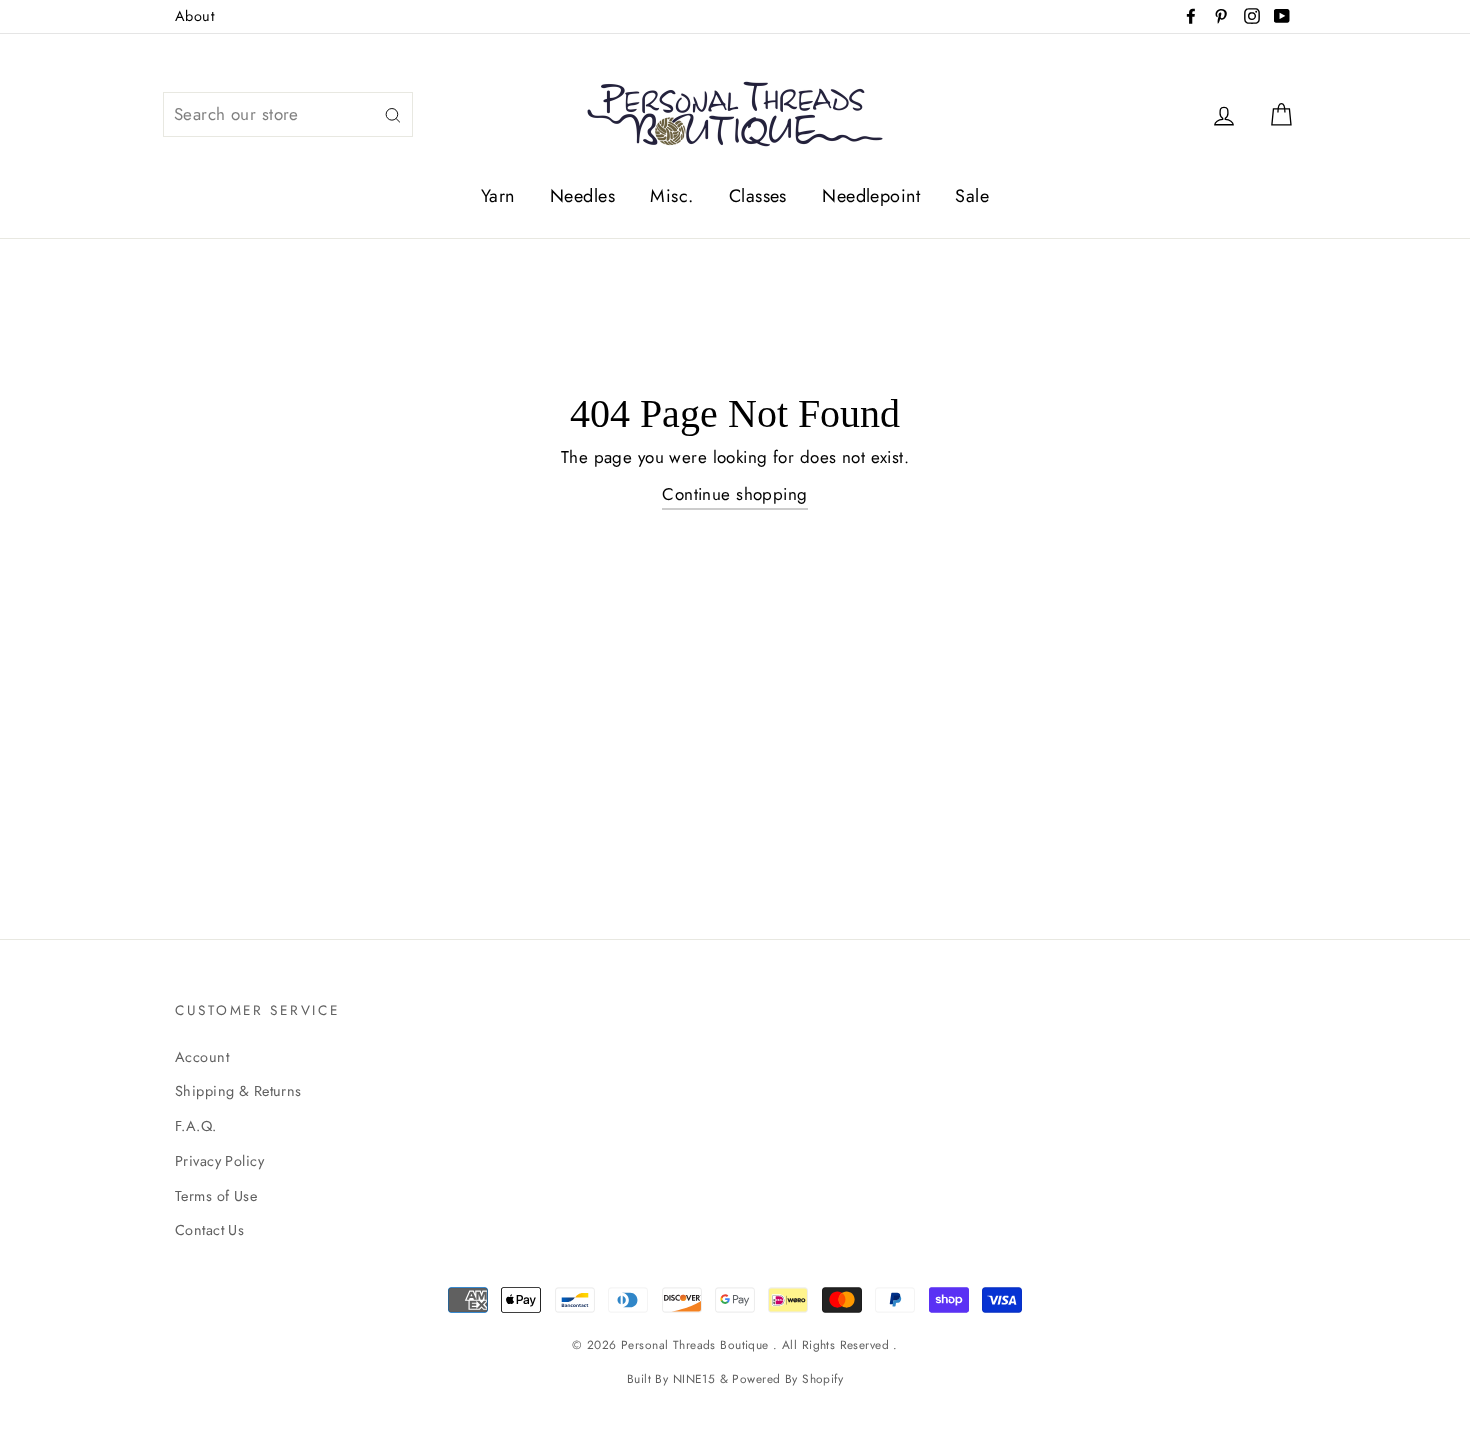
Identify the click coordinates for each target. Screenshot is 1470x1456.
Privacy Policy (219, 1161)
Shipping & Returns (238, 1091)
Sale (972, 196)
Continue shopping (734, 494)
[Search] (393, 114)
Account (202, 1057)
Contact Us (209, 1230)
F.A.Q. (196, 1126)
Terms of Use (216, 1196)
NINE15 (694, 1378)
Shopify (822, 1378)
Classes (758, 196)
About (194, 16)
